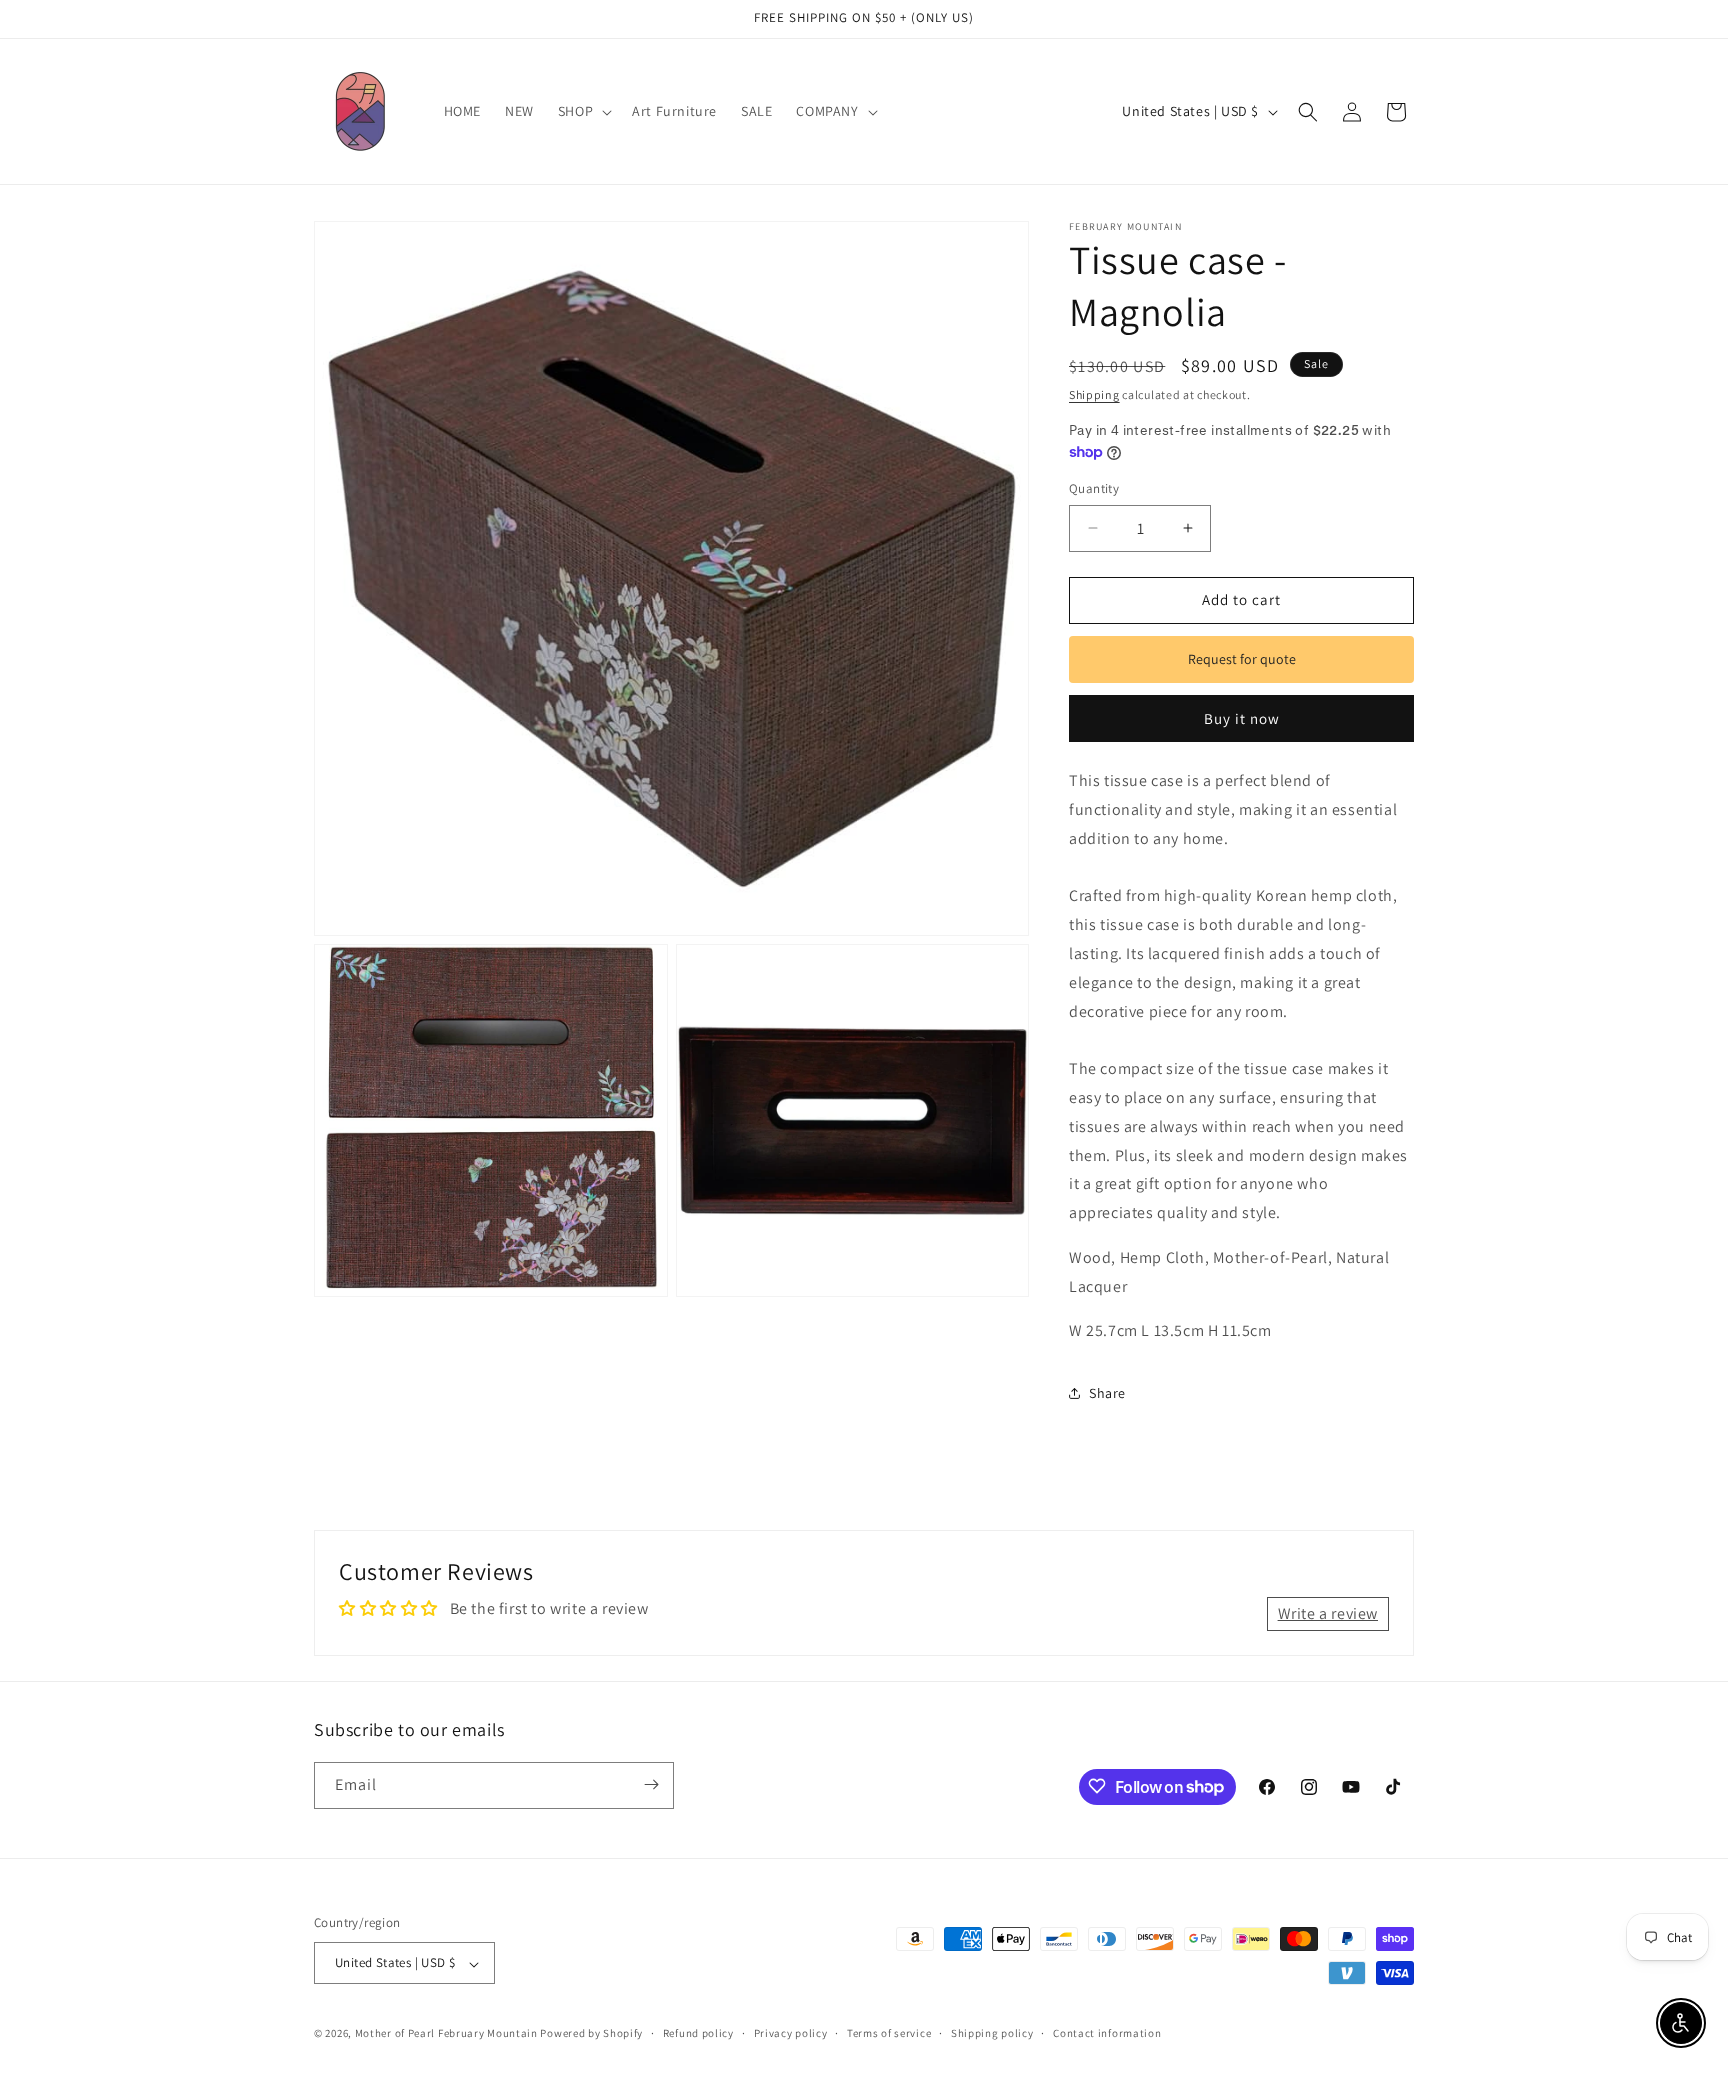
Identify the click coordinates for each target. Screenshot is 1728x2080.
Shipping (1094, 394)
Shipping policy (992, 2033)
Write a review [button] (1328, 1613)
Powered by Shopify (591, 2034)
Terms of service (889, 2033)
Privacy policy (791, 2033)
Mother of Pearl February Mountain (446, 2034)
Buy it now (1242, 718)
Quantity (1094, 488)
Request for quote (1242, 659)
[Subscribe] (651, 1784)
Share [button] (1107, 1393)
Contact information (1107, 2033)
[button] (583, 111)
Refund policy (698, 2033)
